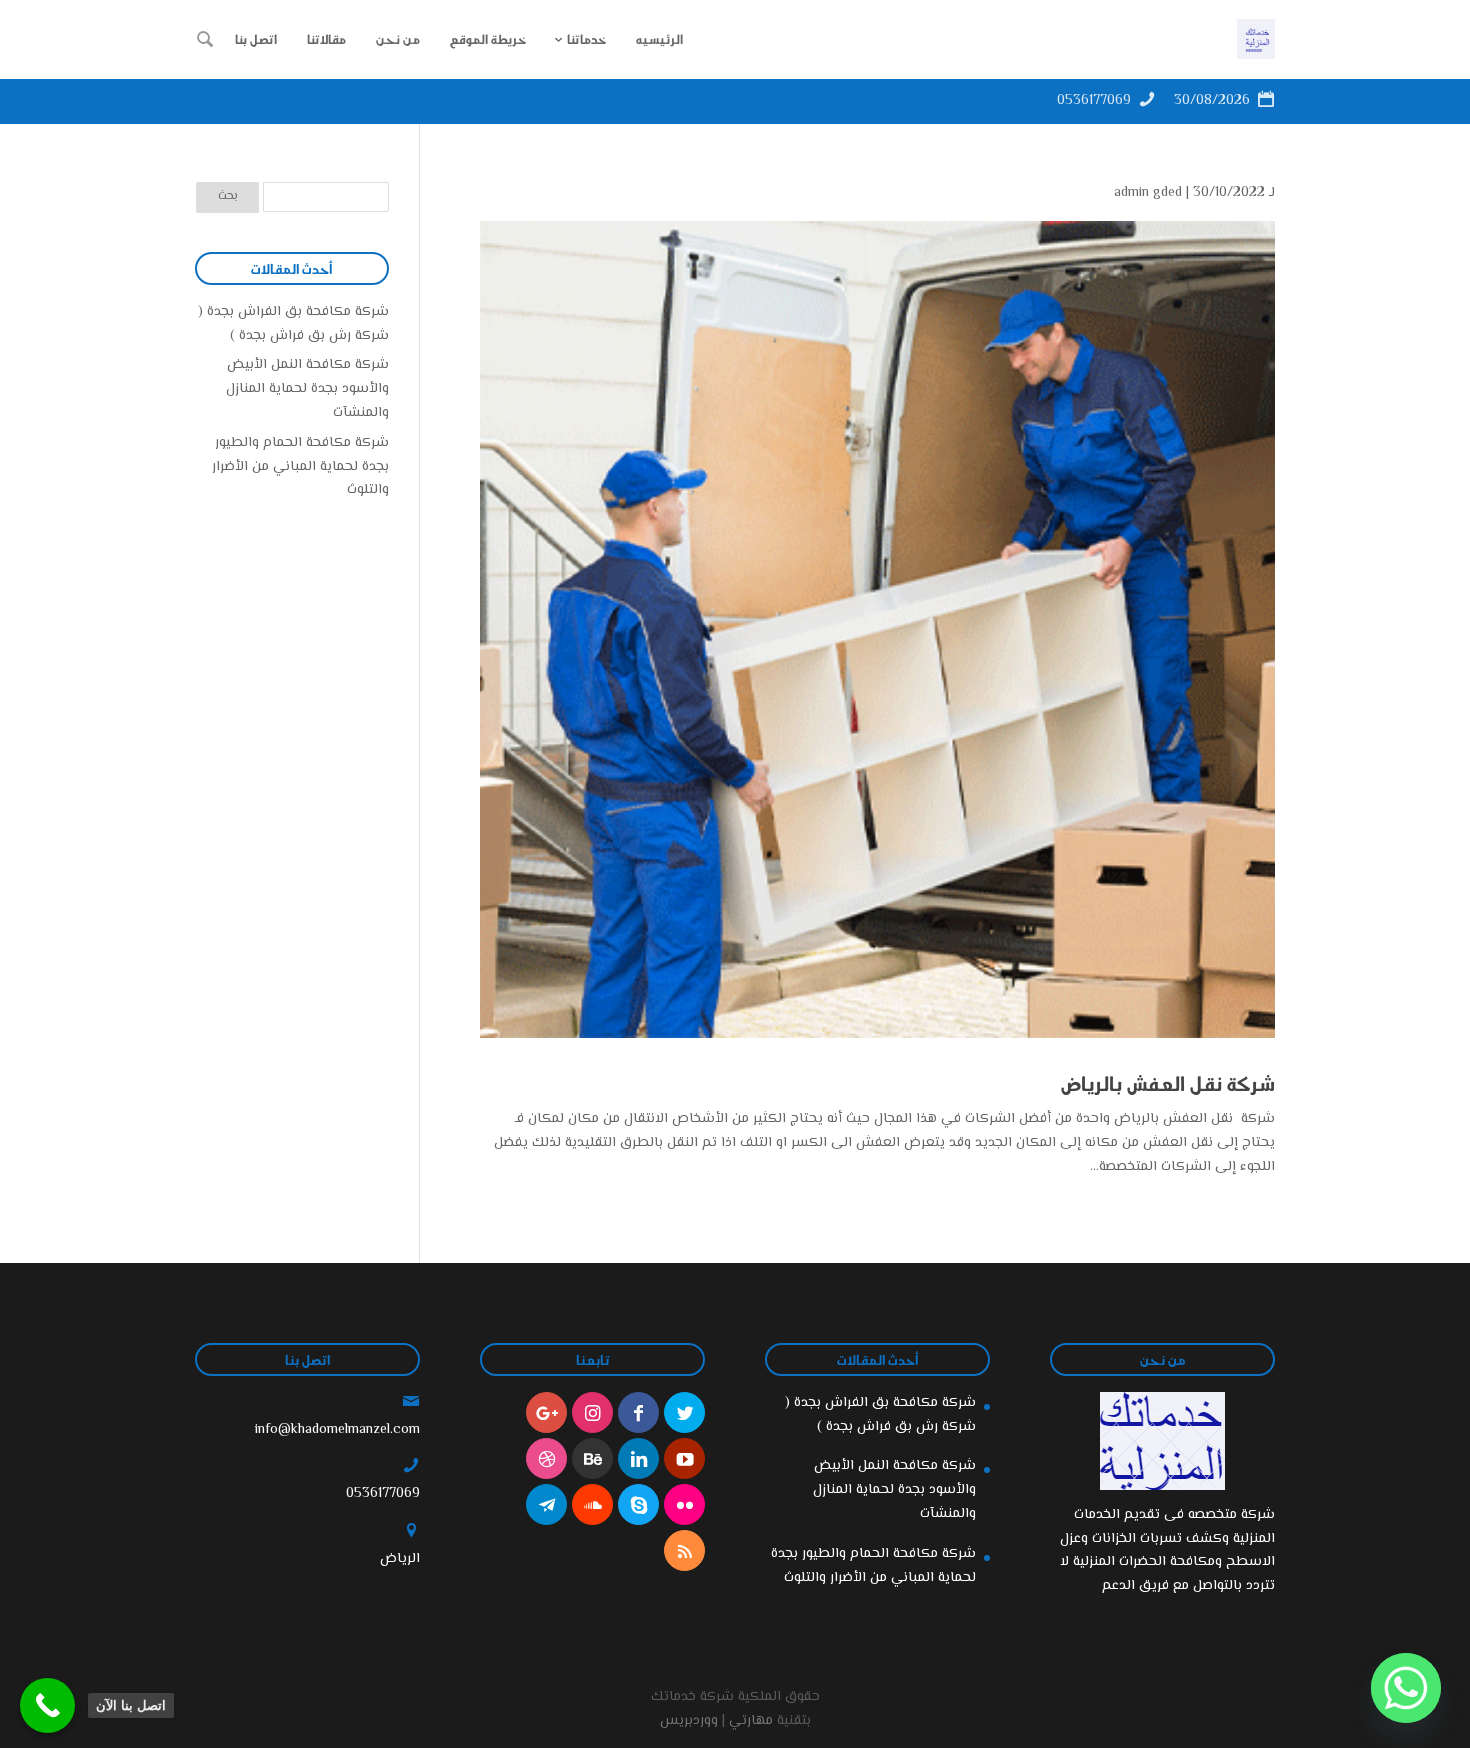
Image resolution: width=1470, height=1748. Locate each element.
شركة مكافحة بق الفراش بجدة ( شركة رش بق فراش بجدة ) (293, 324)
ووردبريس (689, 1721)
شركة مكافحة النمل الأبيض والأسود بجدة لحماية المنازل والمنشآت (307, 389)
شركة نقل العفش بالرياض (1168, 1083)
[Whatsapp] (1406, 1688)
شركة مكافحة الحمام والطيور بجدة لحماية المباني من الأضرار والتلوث (300, 467)
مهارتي (751, 1721)
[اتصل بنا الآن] (47, 1705)
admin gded (1148, 193)
